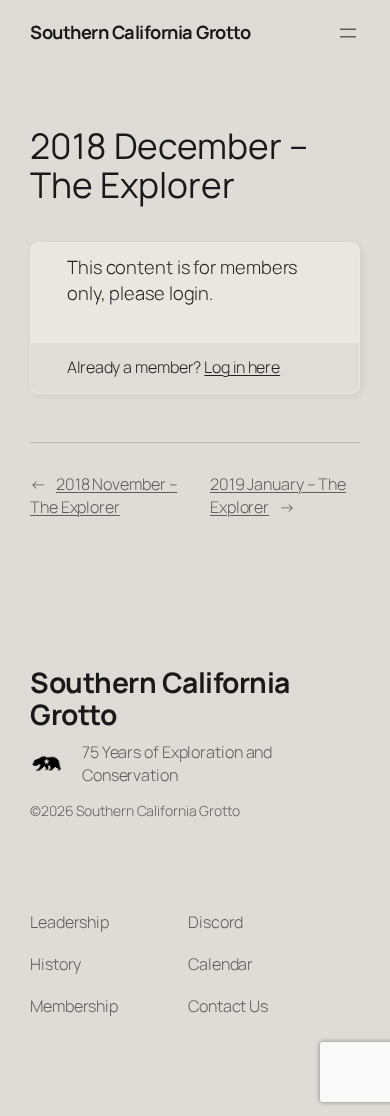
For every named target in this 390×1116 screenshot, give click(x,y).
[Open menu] (348, 33)
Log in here (242, 367)
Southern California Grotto (140, 32)
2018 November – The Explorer (103, 495)
